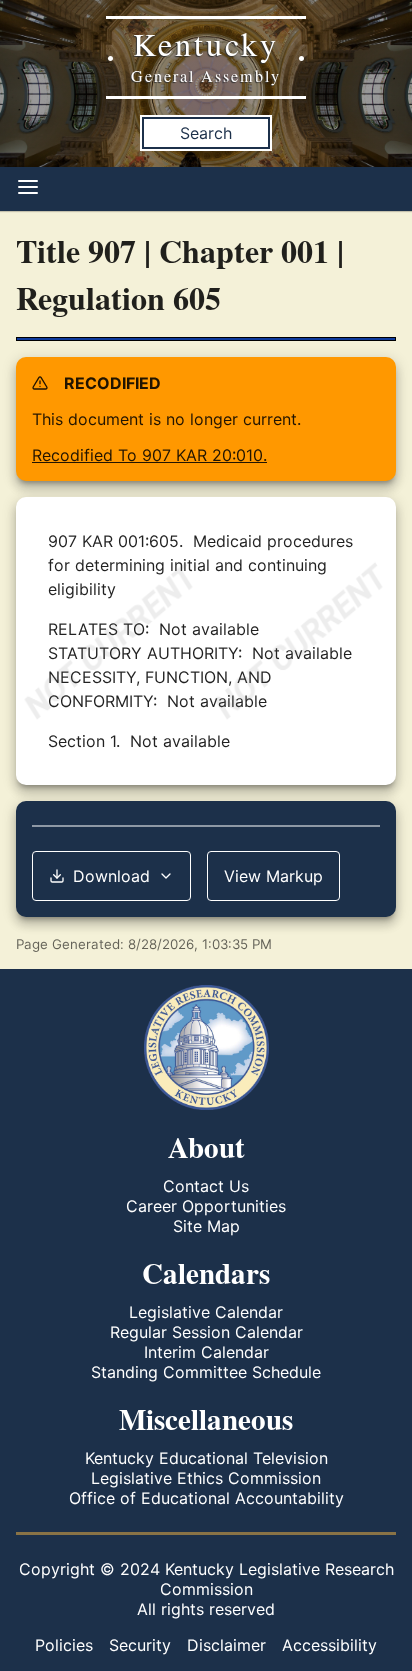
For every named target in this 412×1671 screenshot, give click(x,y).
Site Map (206, 1226)
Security (140, 1645)
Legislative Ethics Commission (206, 1478)
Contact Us (206, 1186)
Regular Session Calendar (206, 1332)
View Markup (273, 876)
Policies (64, 1645)
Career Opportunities (206, 1206)
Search (206, 133)
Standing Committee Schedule (206, 1372)
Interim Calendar (206, 1352)
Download (111, 876)
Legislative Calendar (206, 1312)
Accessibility (329, 1645)
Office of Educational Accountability (206, 1498)
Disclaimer (226, 1645)
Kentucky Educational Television (206, 1458)
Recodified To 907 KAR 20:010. (149, 455)
